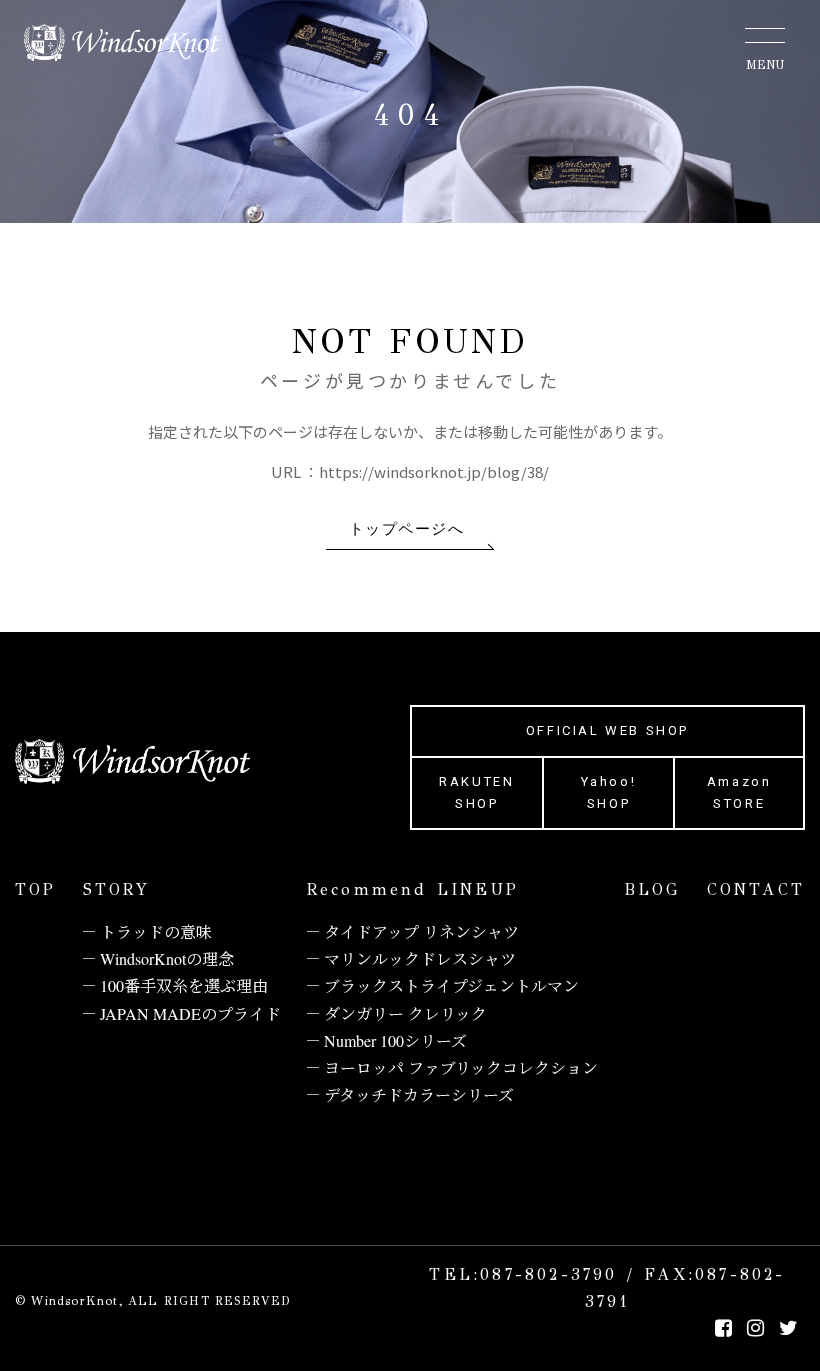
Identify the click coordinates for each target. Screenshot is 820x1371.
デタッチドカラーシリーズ (419, 1094)
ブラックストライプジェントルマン (451, 985)
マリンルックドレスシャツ (420, 958)
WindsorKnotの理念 (167, 958)
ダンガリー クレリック (405, 1013)
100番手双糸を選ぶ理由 (184, 985)
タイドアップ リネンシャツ (421, 931)
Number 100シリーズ (395, 1040)
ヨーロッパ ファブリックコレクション (461, 1067)
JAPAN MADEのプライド (190, 1013)
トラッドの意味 (156, 931)
